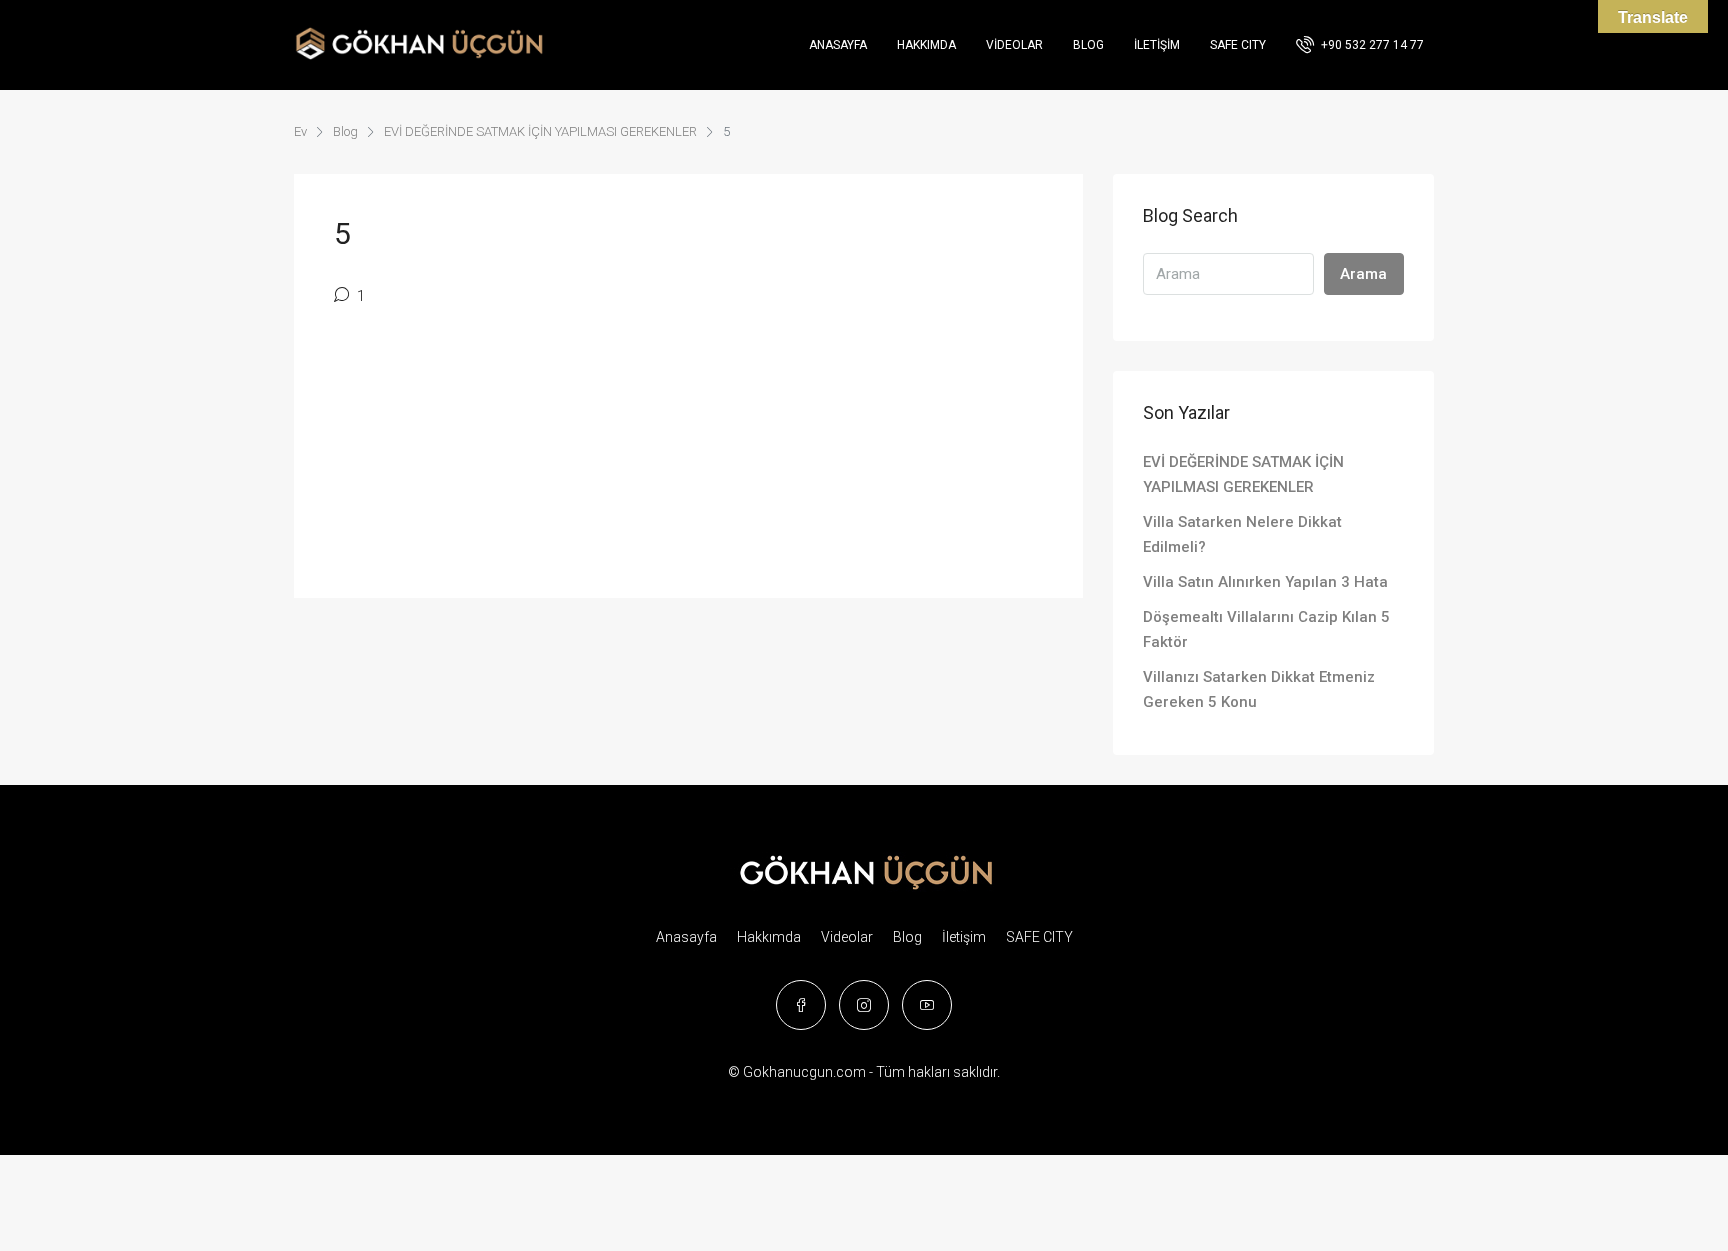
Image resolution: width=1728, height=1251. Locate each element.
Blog (1088, 45)
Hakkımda (926, 45)
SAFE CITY (1238, 45)
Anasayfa (838, 45)
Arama (1363, 274)
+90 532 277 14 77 (1371, 45)
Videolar (1014, 45)
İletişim (1157, 45)
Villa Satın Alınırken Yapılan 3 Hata (1265, 582)
